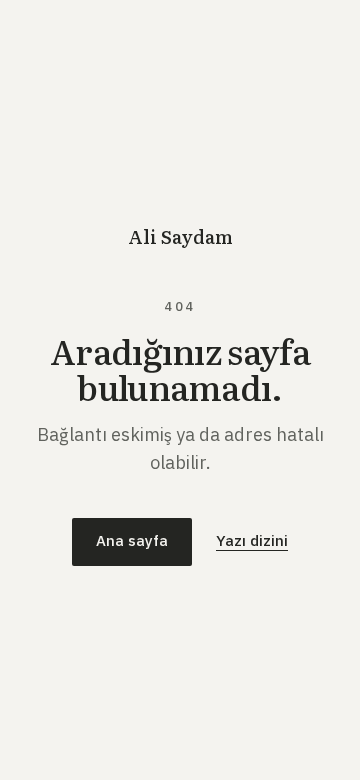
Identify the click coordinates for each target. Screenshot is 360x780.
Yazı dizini (252, 540)
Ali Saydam (180, 236)
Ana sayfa (132, 540)
